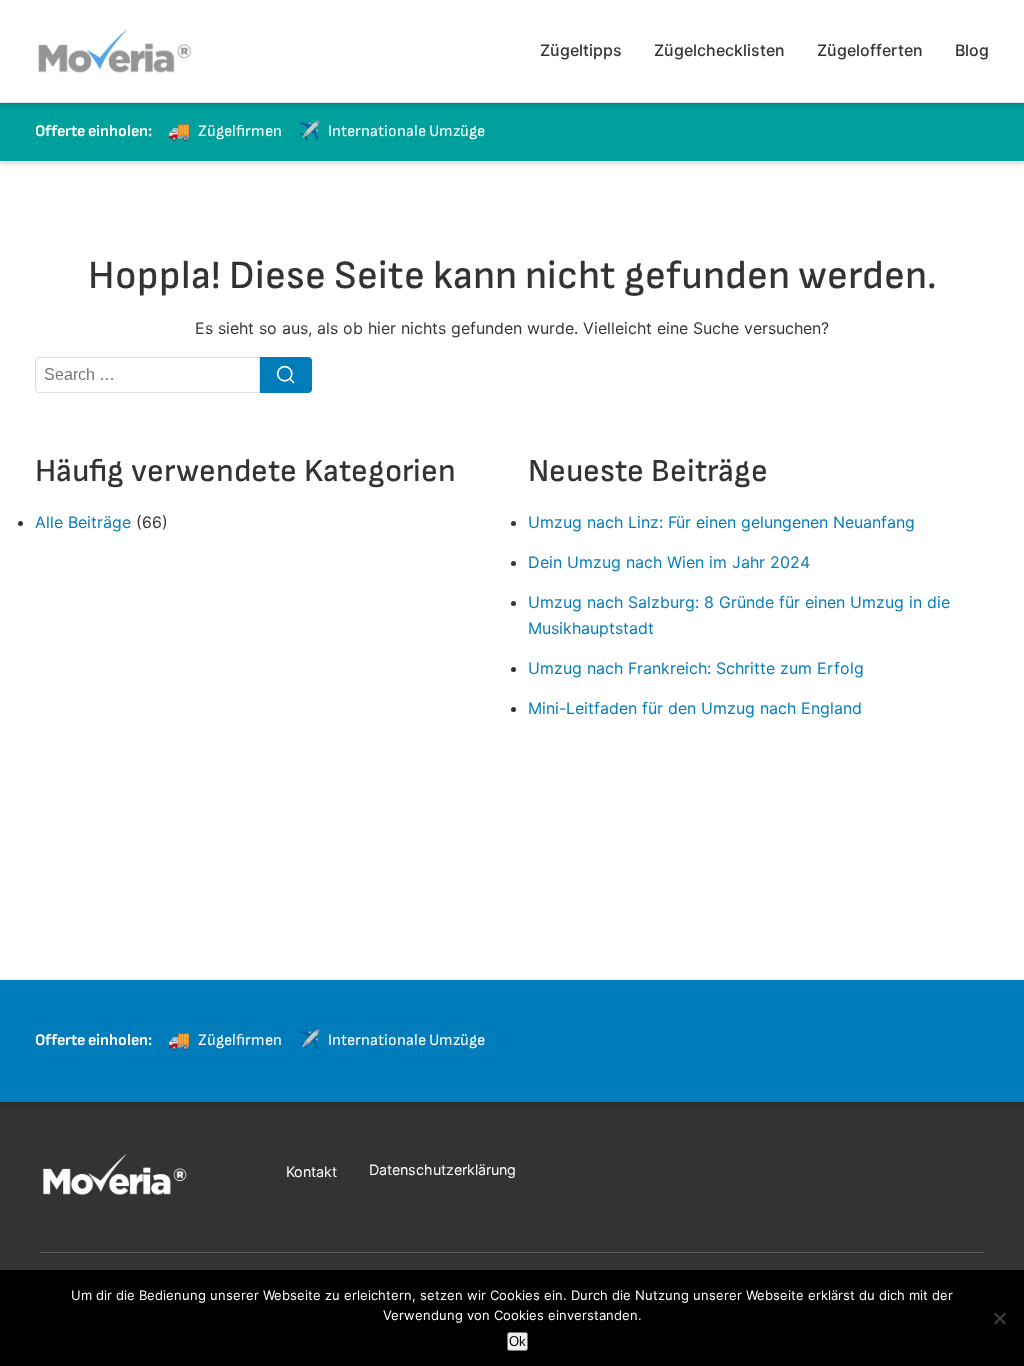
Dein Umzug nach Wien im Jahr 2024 (669, 562)
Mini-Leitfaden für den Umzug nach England (695, 708)
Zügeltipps (581, 50)
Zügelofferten (870, 50)
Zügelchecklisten (719, 50)
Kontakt (311, 1171)
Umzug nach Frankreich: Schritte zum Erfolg (696, 668)
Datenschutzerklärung (442, 1169)
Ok (517, 1341)
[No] (999, 1318)
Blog (972, 50)
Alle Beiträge (83, 522)
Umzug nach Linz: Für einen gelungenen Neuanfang (721, 522)
